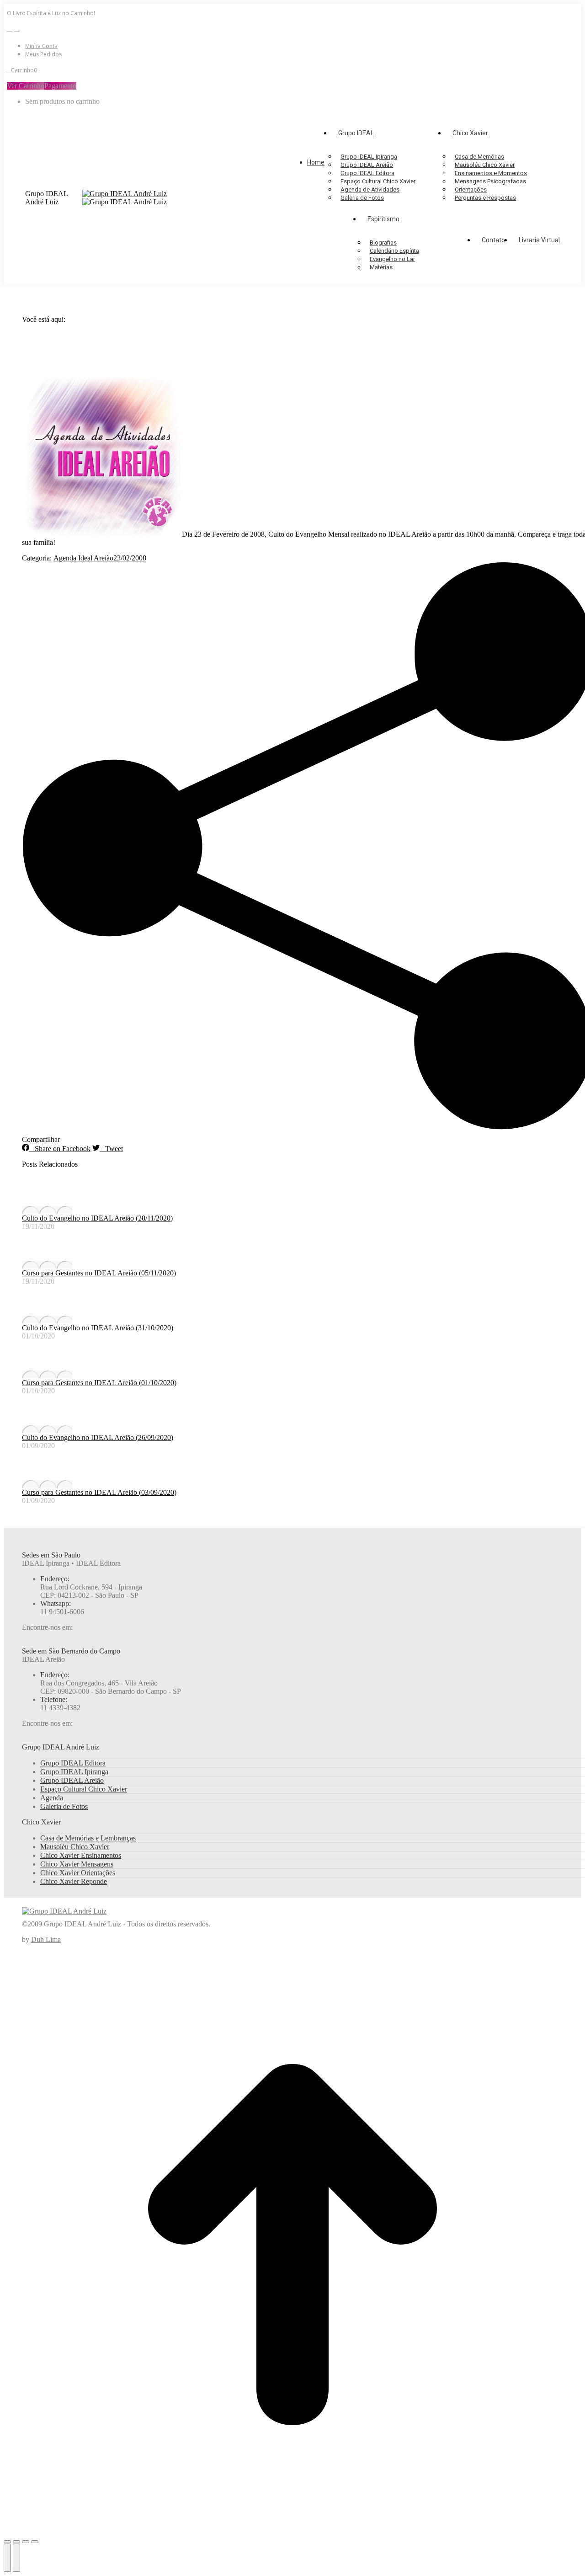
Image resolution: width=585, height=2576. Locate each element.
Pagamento (60, 86)
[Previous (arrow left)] (7, 2558)
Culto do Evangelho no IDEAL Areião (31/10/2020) (98, 1328)
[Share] (16, 2542)
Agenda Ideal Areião (83, 558)
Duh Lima (46, 1939)
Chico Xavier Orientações (78, 1873)
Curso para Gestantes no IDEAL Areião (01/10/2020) (99, 1383)
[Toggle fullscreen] (26, 2542)
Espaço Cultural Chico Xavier (84, 1789)
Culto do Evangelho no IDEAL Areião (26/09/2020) (98, 1437)
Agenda (52, 1798)
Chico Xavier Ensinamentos (81, 1855)
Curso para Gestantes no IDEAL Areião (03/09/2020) (99, 1492)
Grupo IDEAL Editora (73, 1763)
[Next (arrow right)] (16, 2558)
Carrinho (24, 70)
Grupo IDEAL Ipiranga (74, 1772)
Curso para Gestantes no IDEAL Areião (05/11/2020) (99, 1273)
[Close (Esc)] (7, 2542)
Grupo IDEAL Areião (72, 1780)
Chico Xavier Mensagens (77, 1864)
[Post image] (47, 1210)
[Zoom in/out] (35, 2542)
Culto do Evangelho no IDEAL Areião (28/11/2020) (97, 1218)
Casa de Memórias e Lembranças (88, 1838)
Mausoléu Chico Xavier (75, 1847)
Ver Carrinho (26, 86)
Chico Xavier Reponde (74, 1881)
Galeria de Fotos (64, 1806)
